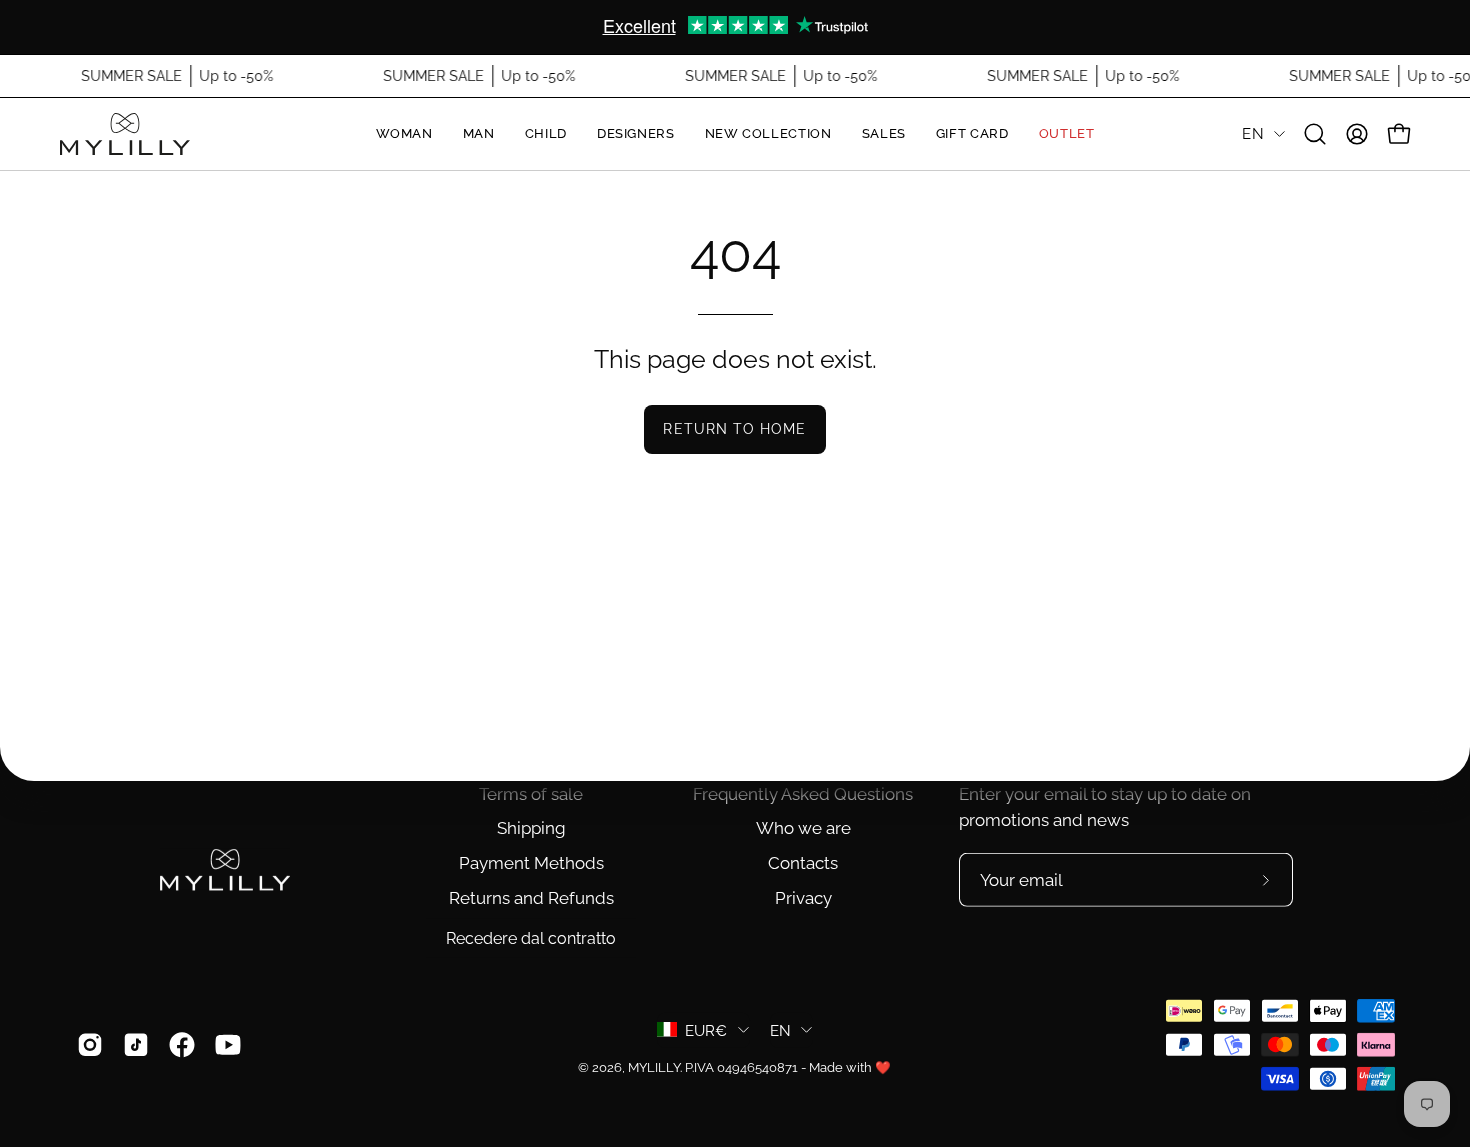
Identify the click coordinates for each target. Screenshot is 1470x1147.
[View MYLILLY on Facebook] (182, 1044)
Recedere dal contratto (531, 938)
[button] (1315, 134)
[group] (735, 27)
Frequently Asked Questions (803, 794)
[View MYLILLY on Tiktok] (136, 1044)
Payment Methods (531, 863)
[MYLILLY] (125, 134)
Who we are (803, 828)
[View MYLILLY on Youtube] (228, 1044)
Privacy (803, 898)
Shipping (531, 828)
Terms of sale (531, 794)
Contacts (803, 863)
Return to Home (734, 428)
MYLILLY (654, 1066)
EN (1253, 133)
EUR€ (706, 1029)
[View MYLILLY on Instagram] (90, 1044)
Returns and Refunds (531, 898)
